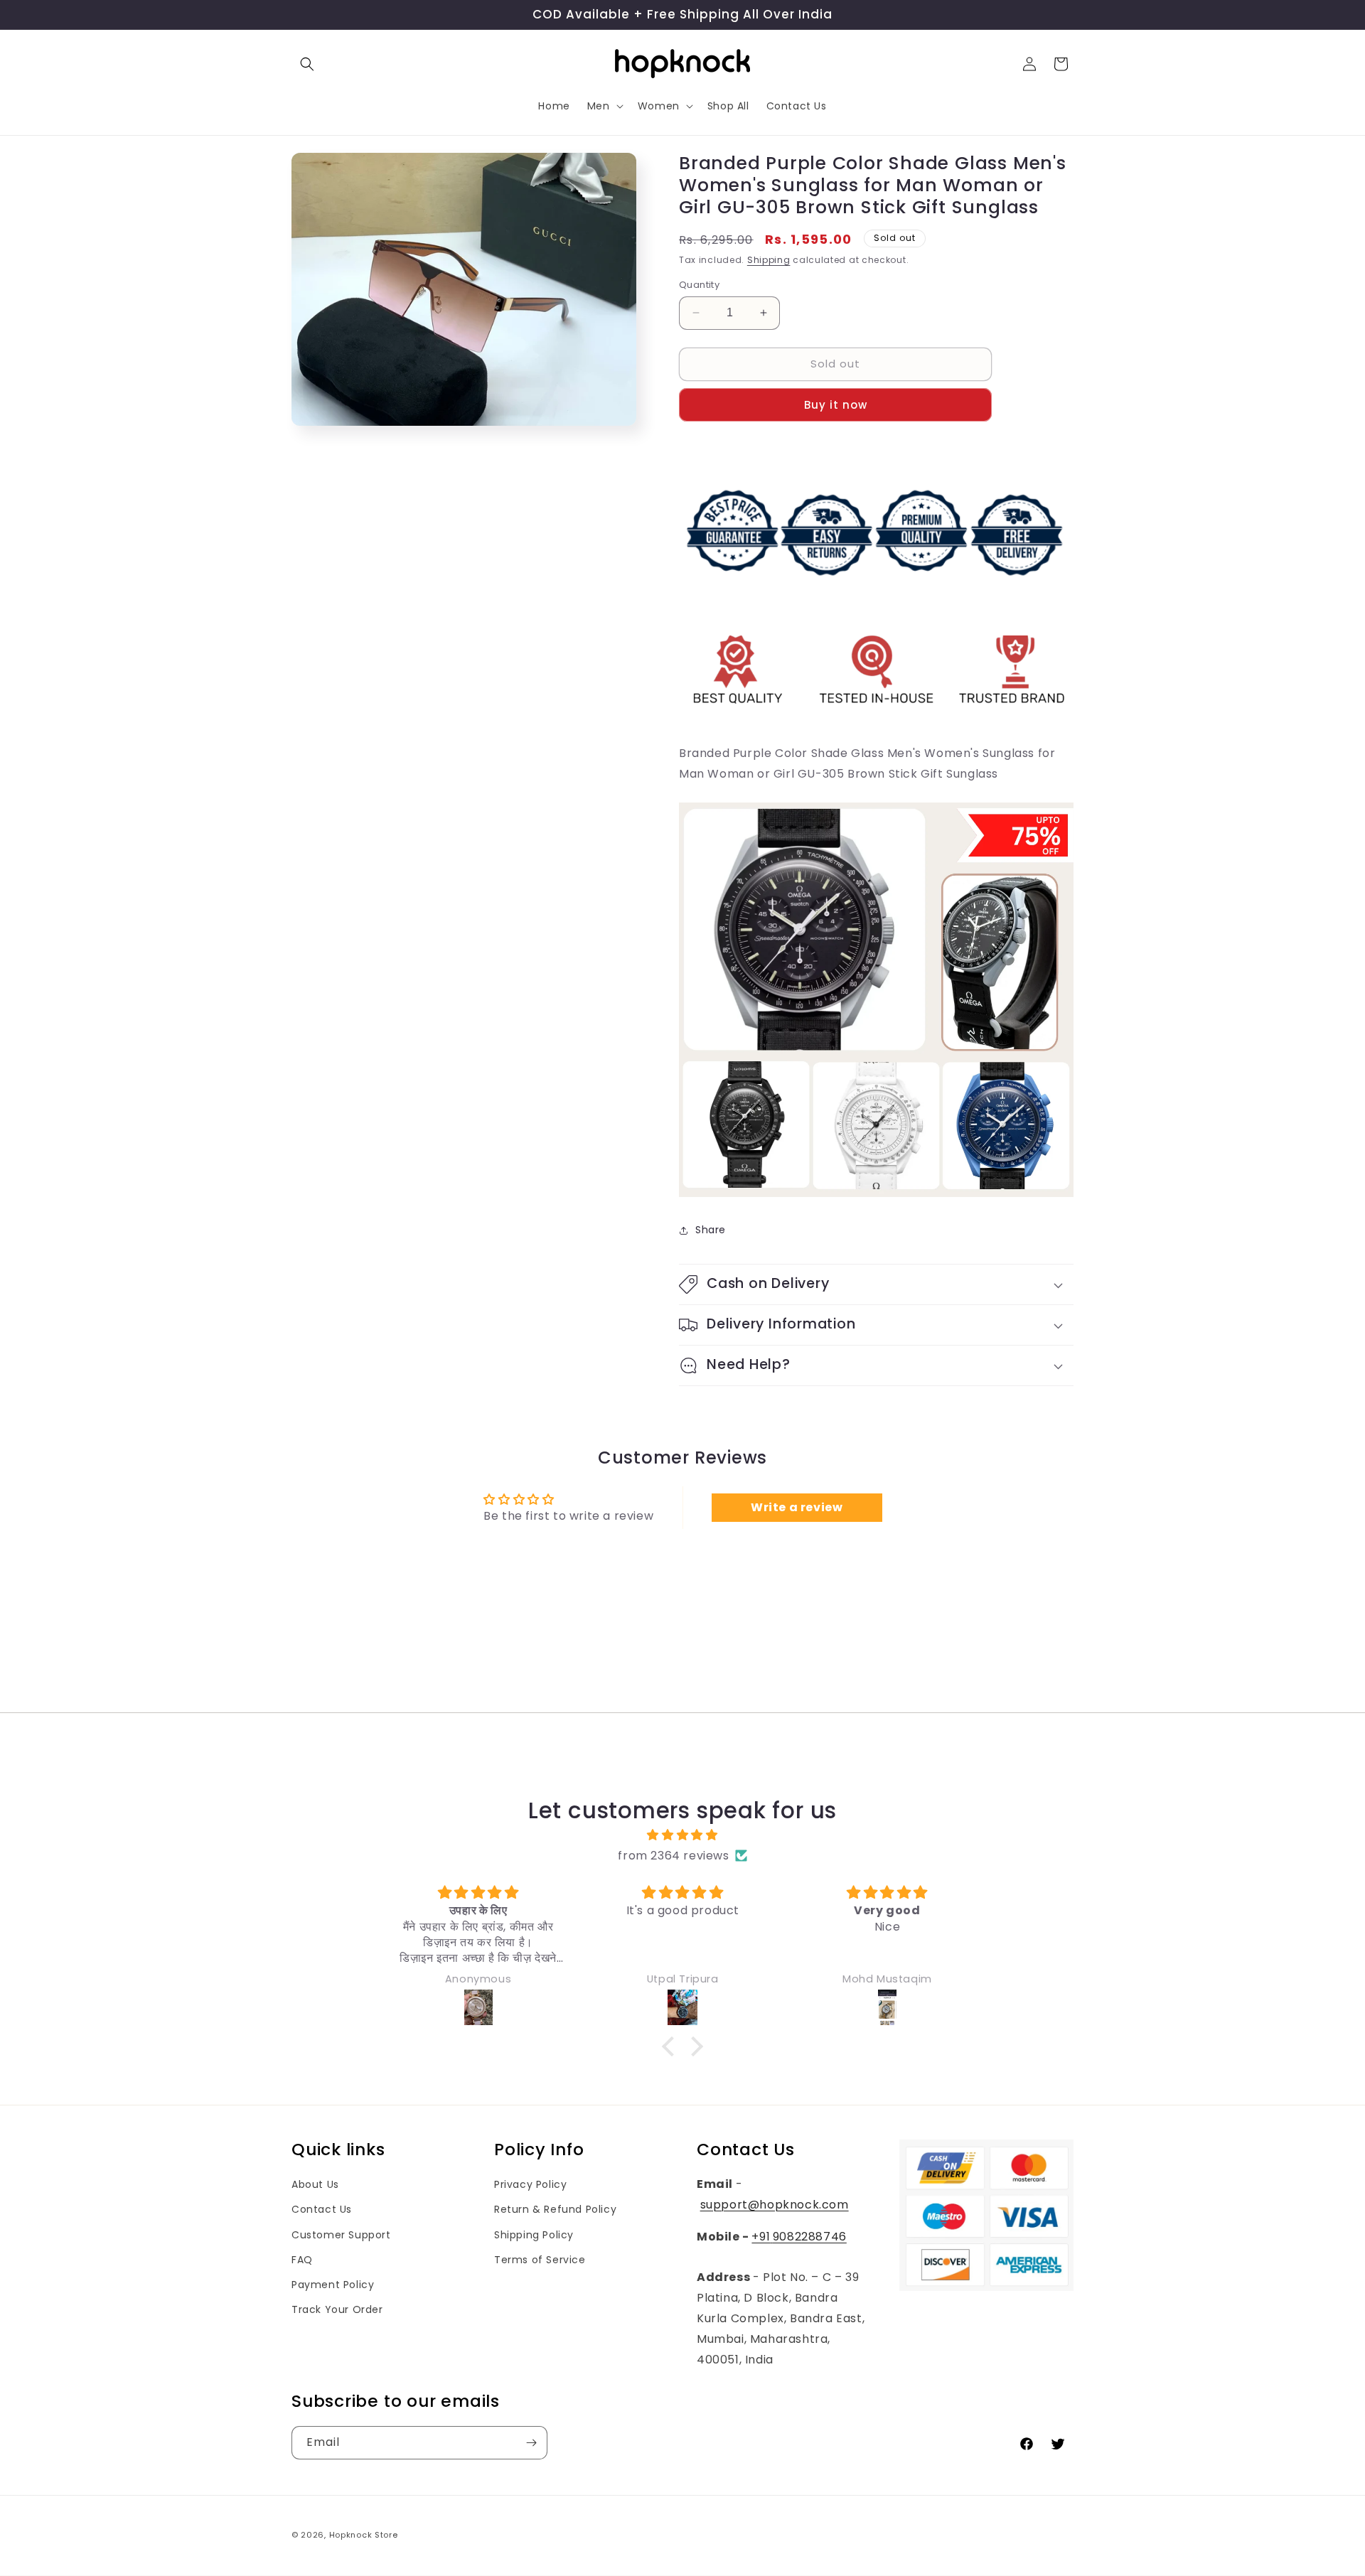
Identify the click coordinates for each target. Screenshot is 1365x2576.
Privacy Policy (530, 2184)
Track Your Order (337, 2309)
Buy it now (836, 405)
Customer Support (341, 2235)
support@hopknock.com (775, 2205)
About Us (315, 2184)
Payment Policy (333, 2285)
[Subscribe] (531, 2443)
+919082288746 (799, 2237)
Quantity (699, 285)
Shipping (769, 260)
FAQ (302, 2260)
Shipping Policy (534, 2235)
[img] (682, 1835)
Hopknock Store (364, 2535)
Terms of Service (540, 2260)
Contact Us (322, 2209)
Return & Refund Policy (555, 2209)
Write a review (797, 1507)
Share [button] (711, 1230)
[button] (307, 64)
